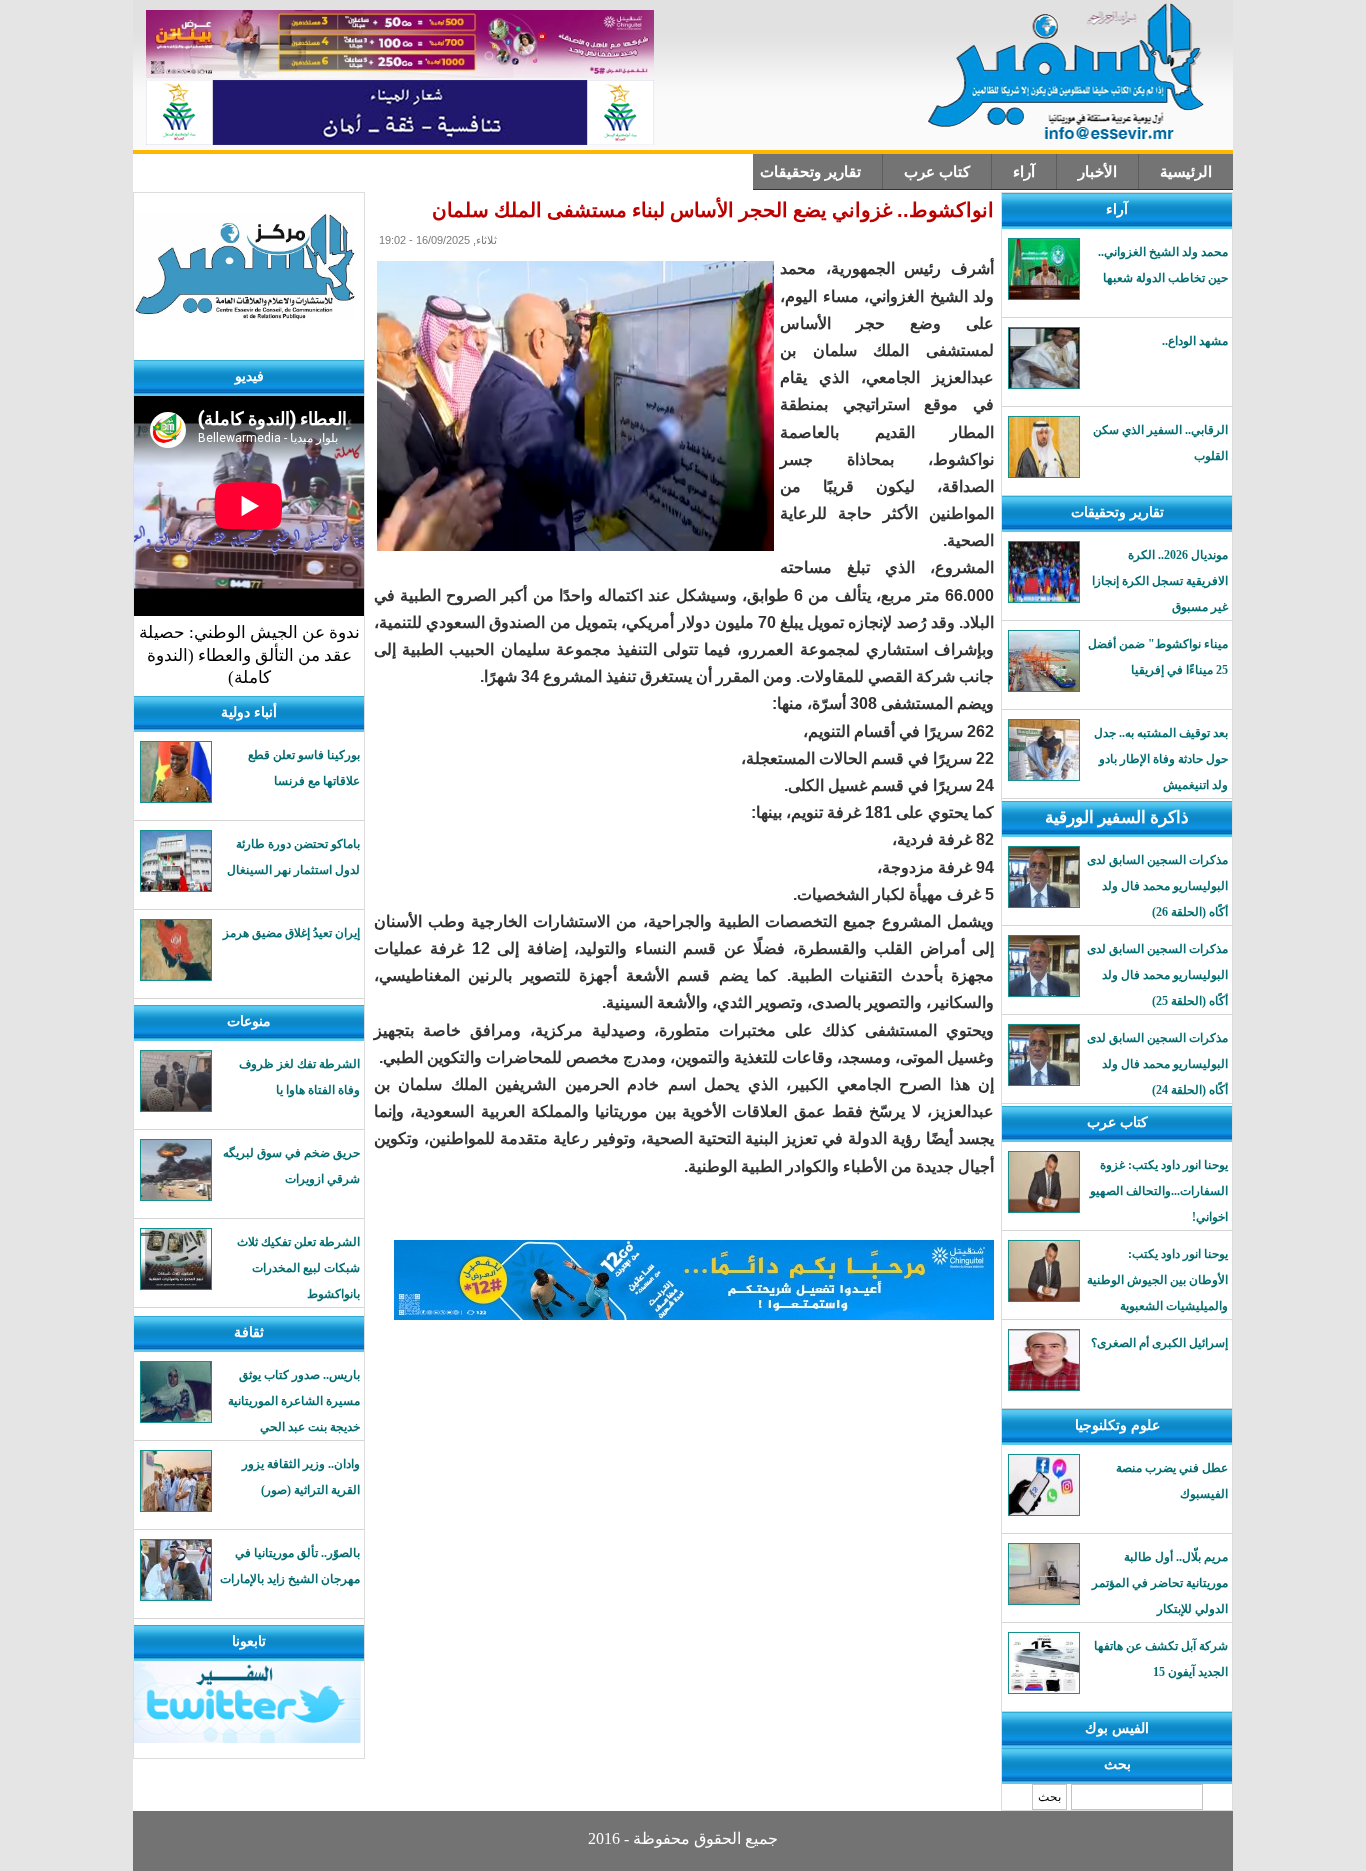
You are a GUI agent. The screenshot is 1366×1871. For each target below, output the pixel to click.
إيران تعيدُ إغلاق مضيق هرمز (291, 933)
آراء (1024, 172)
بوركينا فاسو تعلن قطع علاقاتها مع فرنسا (304, 768)
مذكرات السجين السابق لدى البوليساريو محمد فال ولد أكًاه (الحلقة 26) (1157, 886)
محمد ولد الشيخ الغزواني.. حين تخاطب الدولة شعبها (1163, 265)
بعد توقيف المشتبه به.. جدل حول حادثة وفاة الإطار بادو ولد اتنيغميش (1161, 759)
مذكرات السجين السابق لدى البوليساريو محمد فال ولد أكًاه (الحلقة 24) (1157, 1064)
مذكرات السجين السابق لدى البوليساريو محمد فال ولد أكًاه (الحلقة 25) (1157, 975)
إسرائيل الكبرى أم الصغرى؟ (1159, 1343)
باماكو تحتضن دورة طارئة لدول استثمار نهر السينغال (293, 857)
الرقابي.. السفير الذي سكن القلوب (1160, 443)
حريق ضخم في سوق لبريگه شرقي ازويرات (291, 1166)
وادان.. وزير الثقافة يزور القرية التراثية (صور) (301, 1477)
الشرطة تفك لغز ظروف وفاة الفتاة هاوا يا (299, 1077)
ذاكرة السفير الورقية (1117, 817)
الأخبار (1097, 172)
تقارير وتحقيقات (810, 172)
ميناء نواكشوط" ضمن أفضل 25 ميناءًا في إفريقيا (1158, 657)
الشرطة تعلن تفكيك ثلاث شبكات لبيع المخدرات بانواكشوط (298, 1268)
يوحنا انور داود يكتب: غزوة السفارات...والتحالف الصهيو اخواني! (1159, 1191)
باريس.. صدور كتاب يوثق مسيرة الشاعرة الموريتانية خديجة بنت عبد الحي (294, 1401)
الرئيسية (1186, 172)
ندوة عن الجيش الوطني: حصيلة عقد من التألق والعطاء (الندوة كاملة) (249, 655)
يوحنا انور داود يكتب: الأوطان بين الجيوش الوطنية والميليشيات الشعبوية (1157, 1280)
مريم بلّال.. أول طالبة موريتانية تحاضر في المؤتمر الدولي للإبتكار (1160, 1583)
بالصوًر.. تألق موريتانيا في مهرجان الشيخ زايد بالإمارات (290, 1566)
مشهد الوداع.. (1195, 341)
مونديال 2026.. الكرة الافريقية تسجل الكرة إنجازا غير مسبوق (1160, 581)
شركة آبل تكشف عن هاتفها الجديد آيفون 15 (1161, 1659)
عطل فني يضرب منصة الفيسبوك (1172, 1481)
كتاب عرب (937, 172)
